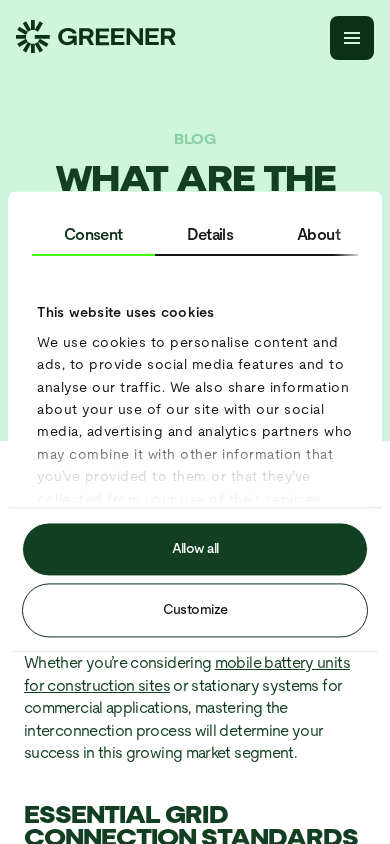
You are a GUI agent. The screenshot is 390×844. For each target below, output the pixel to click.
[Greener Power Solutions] (96, 38)
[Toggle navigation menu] (352, 38)
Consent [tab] (93, 234)
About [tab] (318, 234)
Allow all (195, 549)
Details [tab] (210, 234)
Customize (195, 610)
